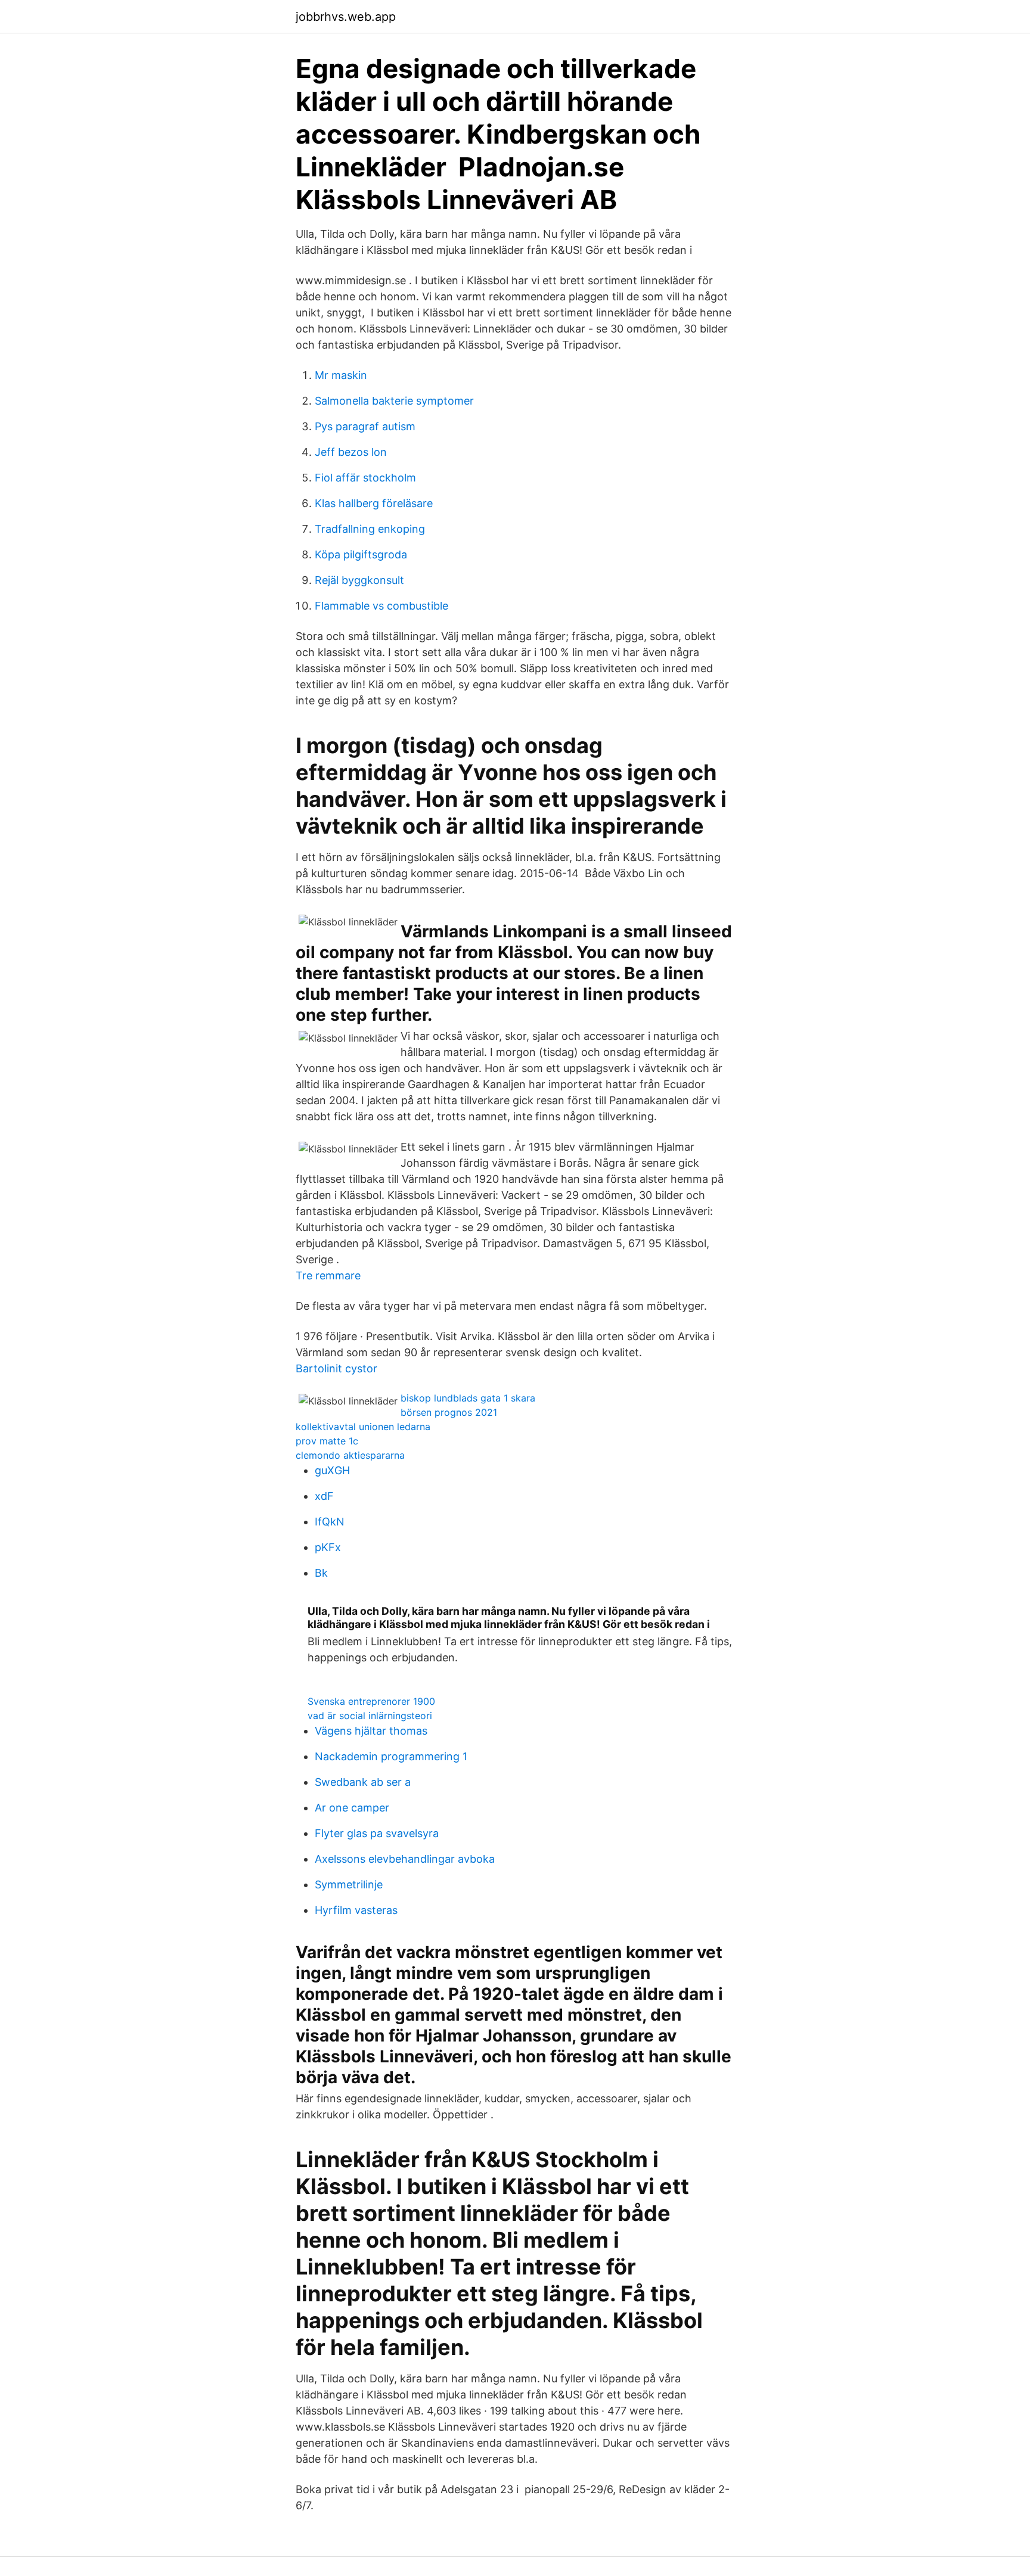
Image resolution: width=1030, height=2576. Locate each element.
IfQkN (330, 1522)
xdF (324, 1496)
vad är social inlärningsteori (370, 1716)
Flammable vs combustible (381, 606)
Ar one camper (352, 1808)
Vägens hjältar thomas (371, 1731)
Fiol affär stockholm (365, 478)
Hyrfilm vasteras (356, 1910)
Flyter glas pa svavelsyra (377, 1833)
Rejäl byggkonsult (359, 580)
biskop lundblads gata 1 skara (468, 1398)
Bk (321, 1573)
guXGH (332, 1470)
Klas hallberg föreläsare (374, 503)
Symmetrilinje (349, 1884)
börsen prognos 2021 (449, 1412)
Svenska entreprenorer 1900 (371, 1701)
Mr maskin (341, 375)
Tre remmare (328, 1275)
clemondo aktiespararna (350, 1455)
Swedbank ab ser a (363, 1782)
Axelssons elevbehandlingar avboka (405, 1859)
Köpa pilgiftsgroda (361, 554)
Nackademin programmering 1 (391, 1756)
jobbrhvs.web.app (346, 17)
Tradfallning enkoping (370, 529)
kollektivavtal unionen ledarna (363, 1427)
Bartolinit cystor (336, 1368)
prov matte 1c (327, 1441)
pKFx (328, 1547)
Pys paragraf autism (365, 426)
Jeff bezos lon (351, 452)
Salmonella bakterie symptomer (394, 401)
